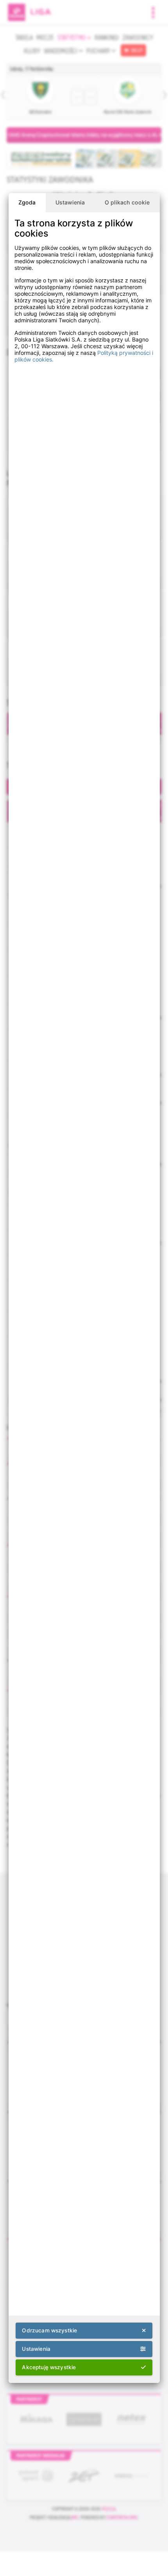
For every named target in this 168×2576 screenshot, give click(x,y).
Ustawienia (70, 202)
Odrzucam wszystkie (49, 2330)
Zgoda (27, 202)
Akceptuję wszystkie (49, 2367)
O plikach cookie (127, 202)
